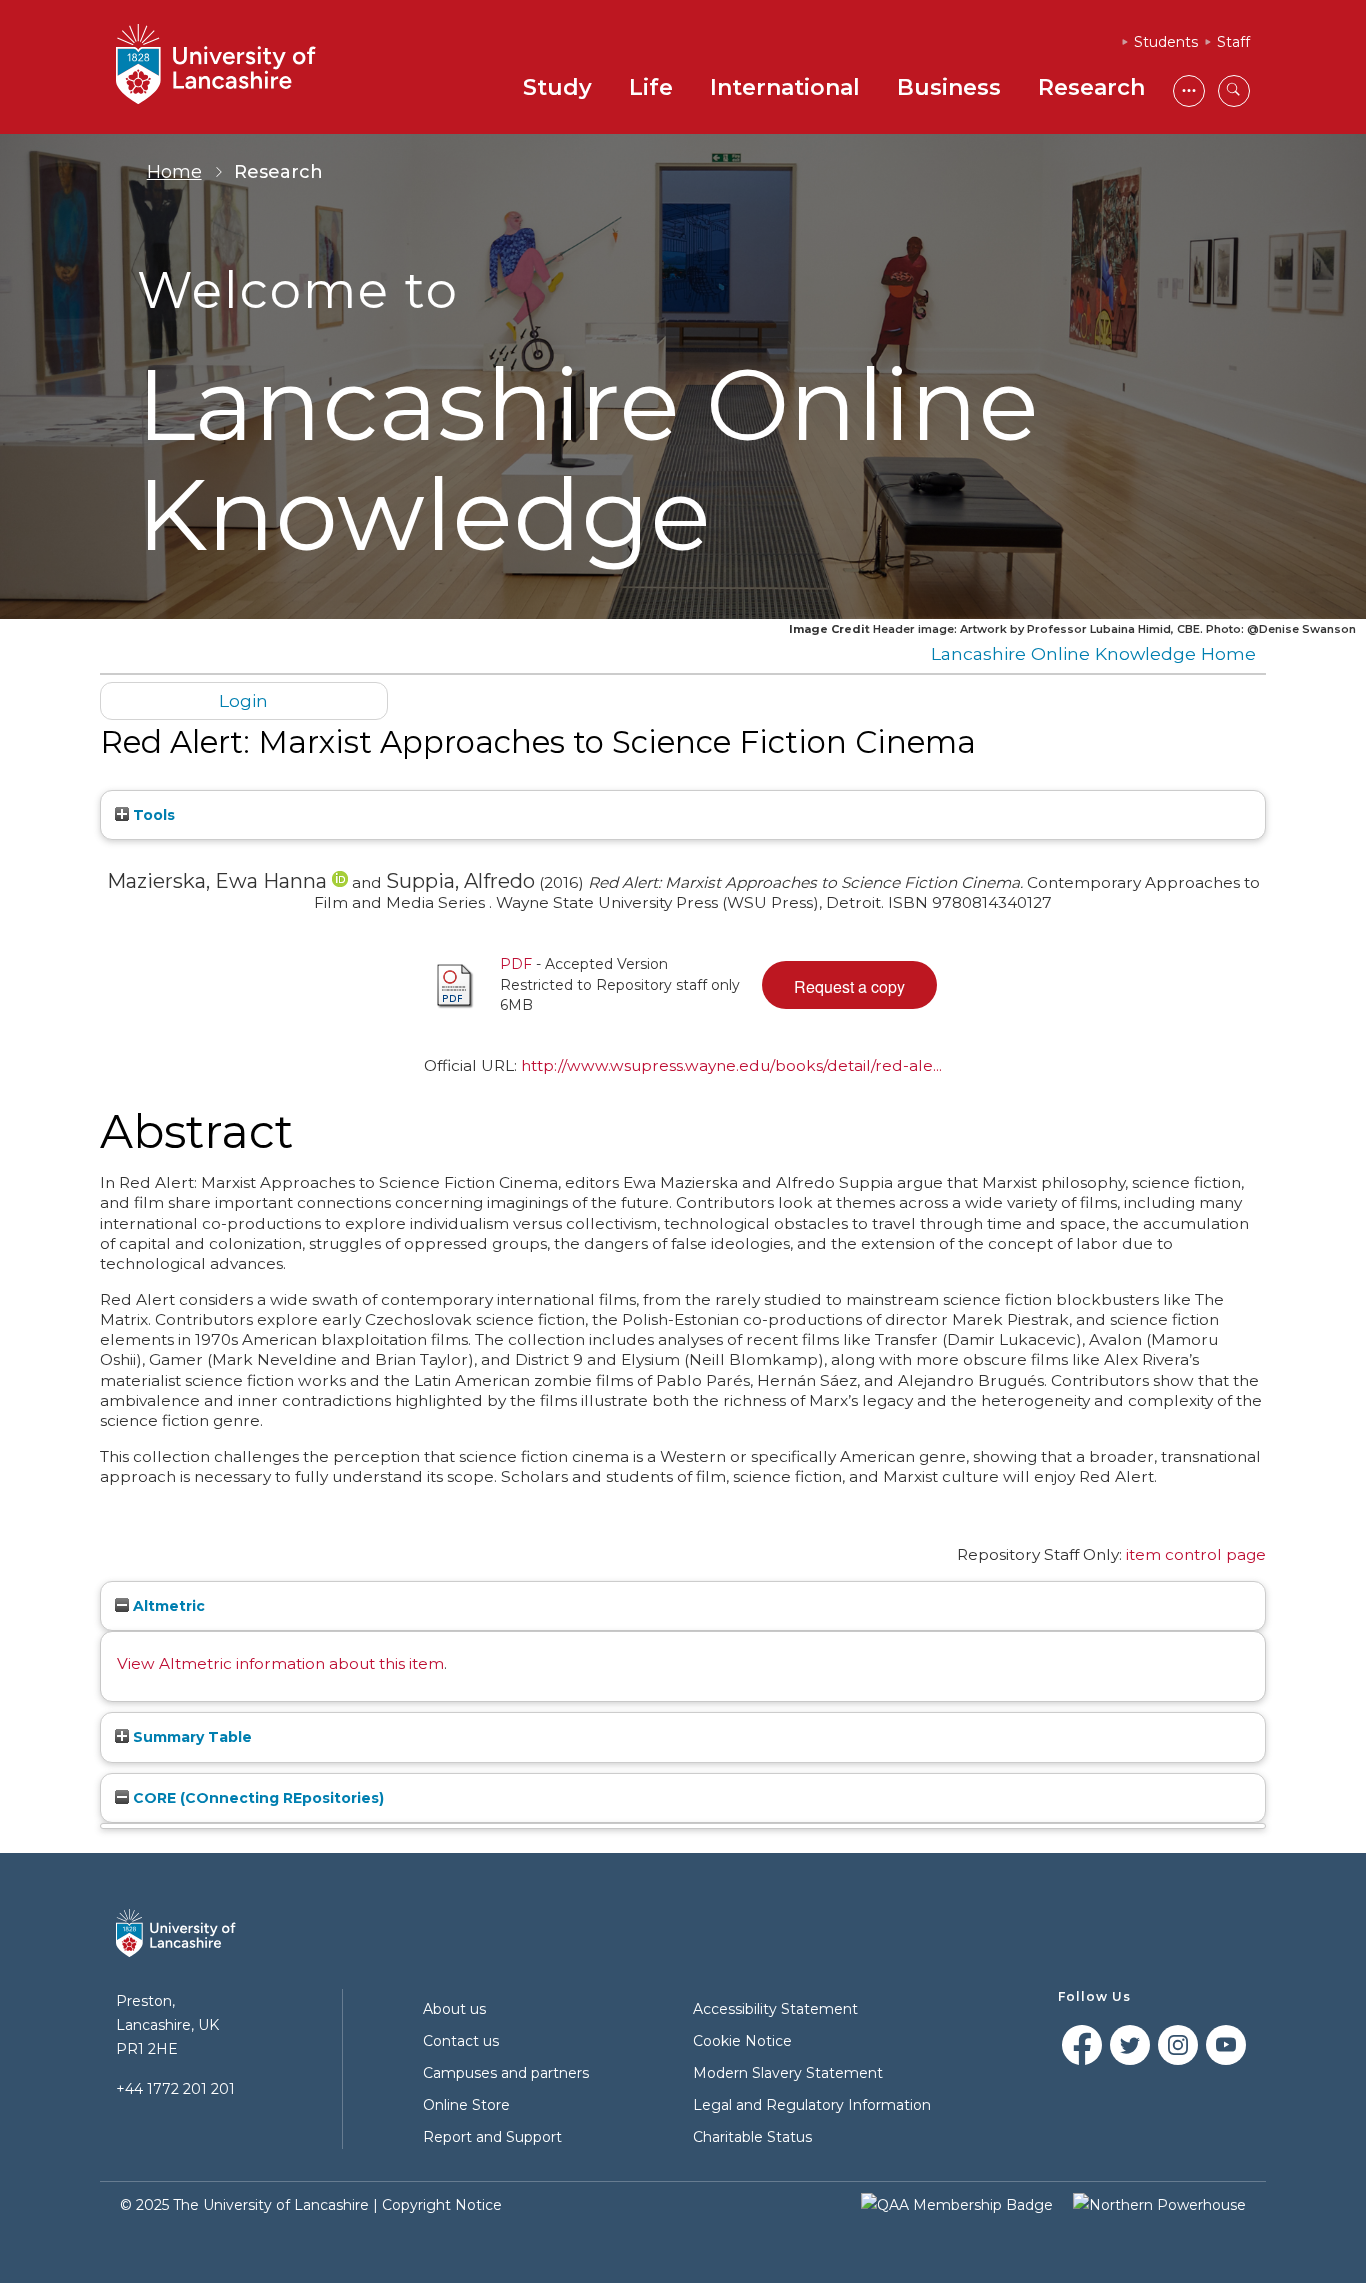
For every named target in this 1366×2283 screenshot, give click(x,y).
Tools (152, 815)
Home (174, 172)
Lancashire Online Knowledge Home (1093, 653)
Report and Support (492, 2137)
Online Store (466, 2105)
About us (454, 2009)
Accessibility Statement (775, 2009)
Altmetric (167, 1606)
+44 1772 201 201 (175, 2089)
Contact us (461, 2041)
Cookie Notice (742, 2041)
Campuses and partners (506, 2073)
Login (243, 700)
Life (651, 87)
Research (1091, 87)
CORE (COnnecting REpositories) (256, 1798)
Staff (1233, 42)
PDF (516, 964)
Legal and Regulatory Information (812, 2105)
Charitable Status (752, 2137)
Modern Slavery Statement (788, 2073)
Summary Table (190, 1737)
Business (949, 87)
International (785, 87)
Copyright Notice (442, 2205)
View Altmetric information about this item (280, 1663)
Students (1166, 42)
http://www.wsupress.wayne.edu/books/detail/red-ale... (731, 1065)
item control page (1196, 1554)
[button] (849, 985)
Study (557, 87)
